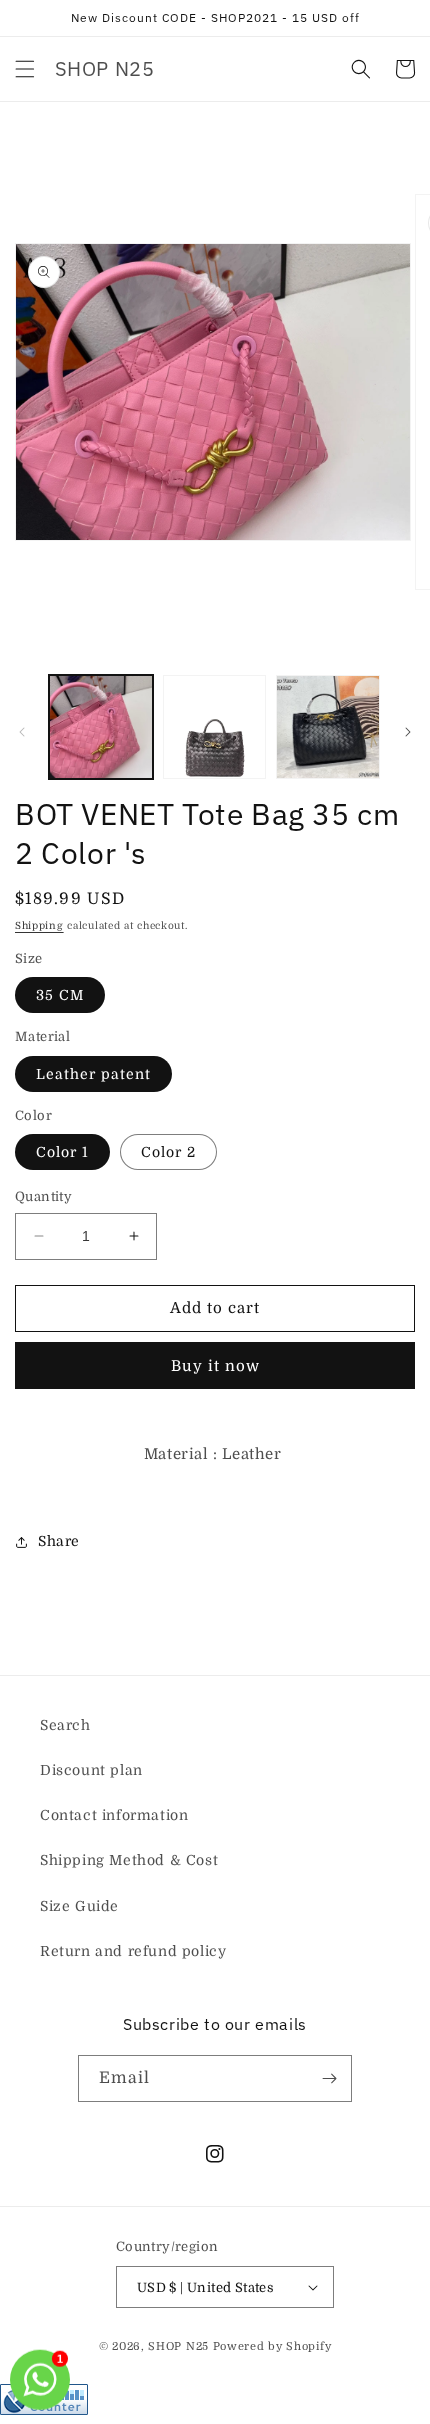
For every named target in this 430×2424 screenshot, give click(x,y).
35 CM (60, 995)
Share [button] (59, 1541)
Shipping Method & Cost (129, 1860)
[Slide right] (408, 732)
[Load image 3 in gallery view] (328, 727)
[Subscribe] (329, 2078)
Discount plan (91, 1770)
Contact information (114, 1815)
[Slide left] (22, 732)
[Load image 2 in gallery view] (215, 727)
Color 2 (168, 1152)
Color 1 (62, 1152)
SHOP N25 (178, 2346)
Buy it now (215, 1366)
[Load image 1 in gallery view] (101, 727)
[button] (25, 69)
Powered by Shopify (272, 2346)
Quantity (43, 1196)
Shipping (39, 925)
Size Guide (79, 1906)
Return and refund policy (133, 1951)
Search (65, 1725)
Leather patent (93, 1074)
